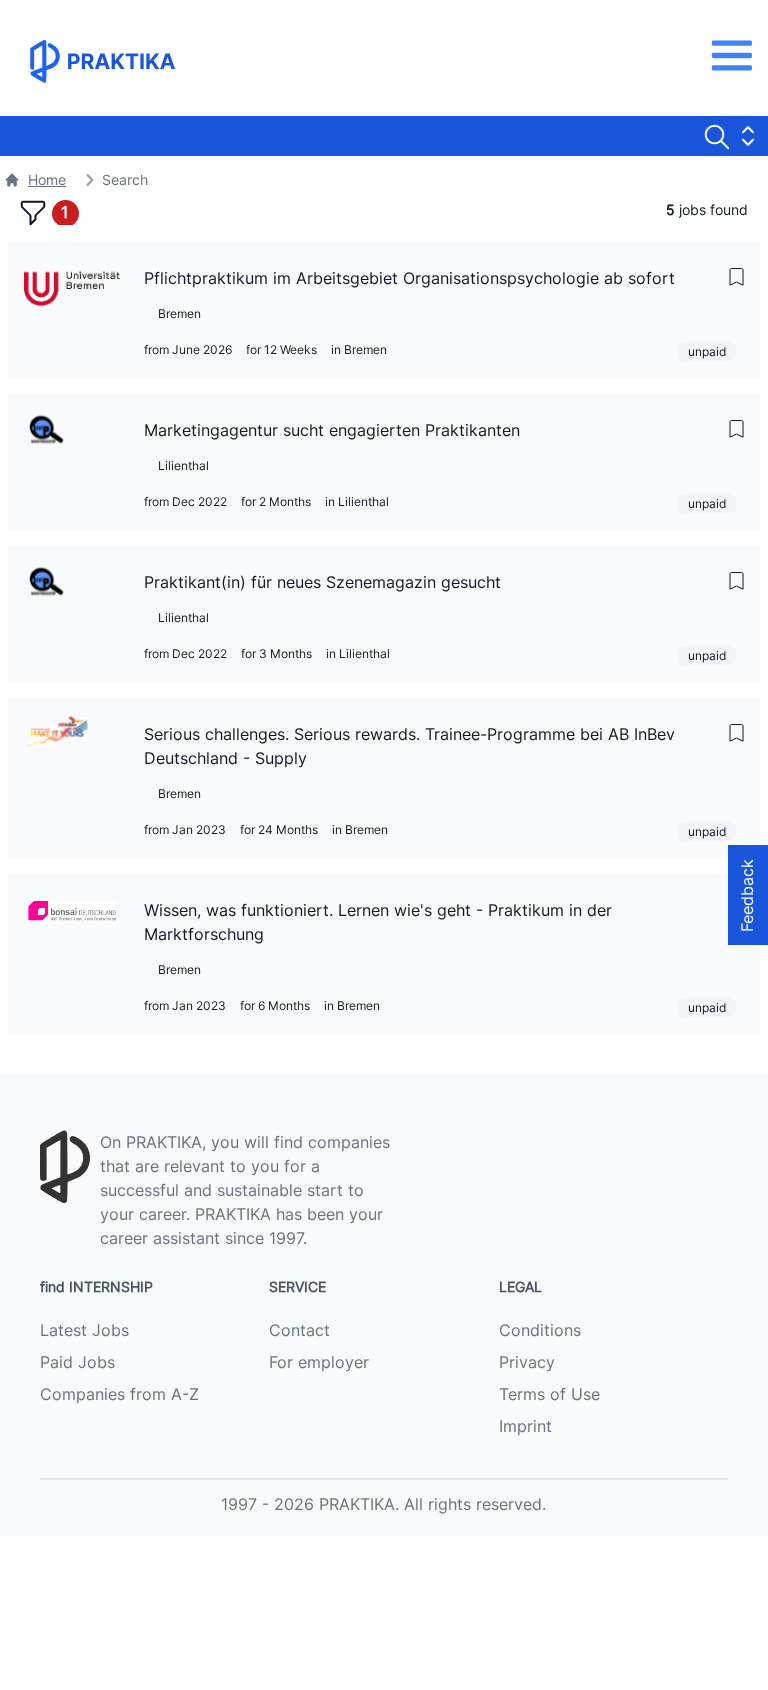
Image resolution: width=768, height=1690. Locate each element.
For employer (319, 1362)
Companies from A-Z (119, 1394)
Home (47, 179)
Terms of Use (549, 1394)
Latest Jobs (84, 1330)
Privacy (527, 1362)
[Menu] (737, 55)
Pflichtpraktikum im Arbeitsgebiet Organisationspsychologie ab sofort (409, 278)
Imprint (525, 1426)
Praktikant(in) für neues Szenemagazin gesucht (322, 582)
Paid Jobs (77, 1362)
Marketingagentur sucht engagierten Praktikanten (332, 430)
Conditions (540, 1330)
